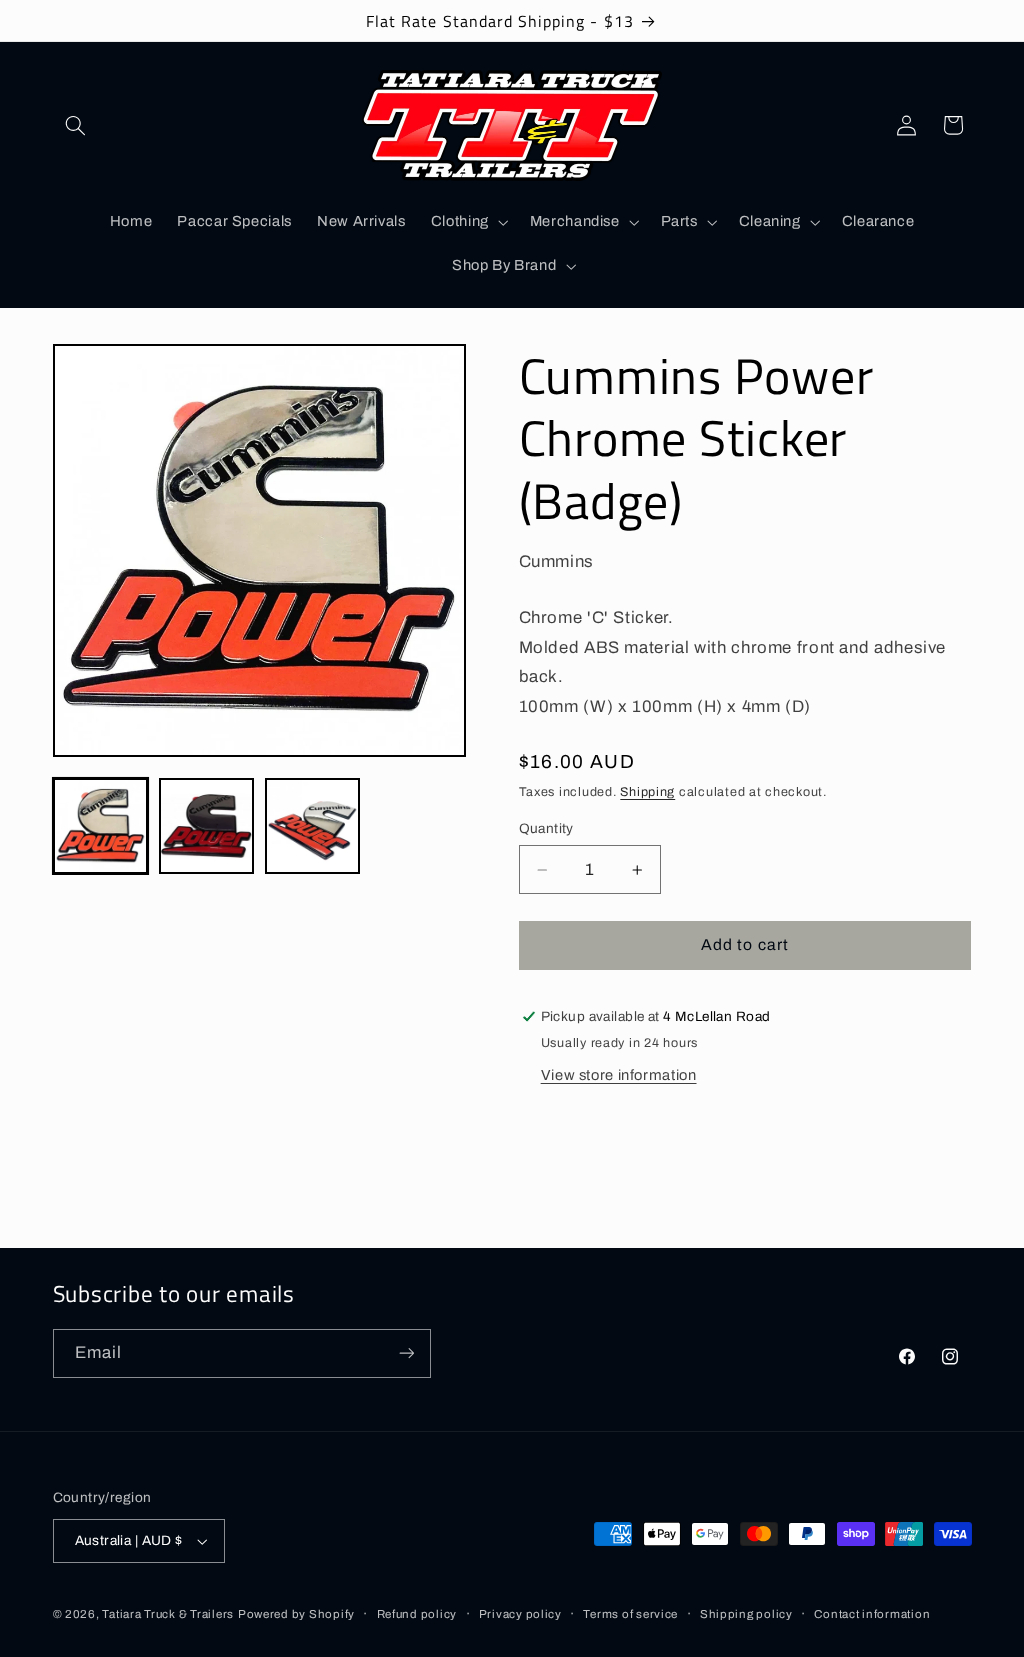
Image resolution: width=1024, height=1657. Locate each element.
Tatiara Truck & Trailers (168, 1614)
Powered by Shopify (296, 1614)
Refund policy (417, 1614)
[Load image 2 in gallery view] (207, 826)
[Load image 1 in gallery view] (101, 826)
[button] (76, 125)
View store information (619, 1075)
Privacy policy (520, 1614)
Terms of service (630, 1614)
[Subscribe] (406, 1353)
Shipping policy (746, 1614)
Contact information (872, 1614)
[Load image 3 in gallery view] (313, 826)
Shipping (647, 792)
